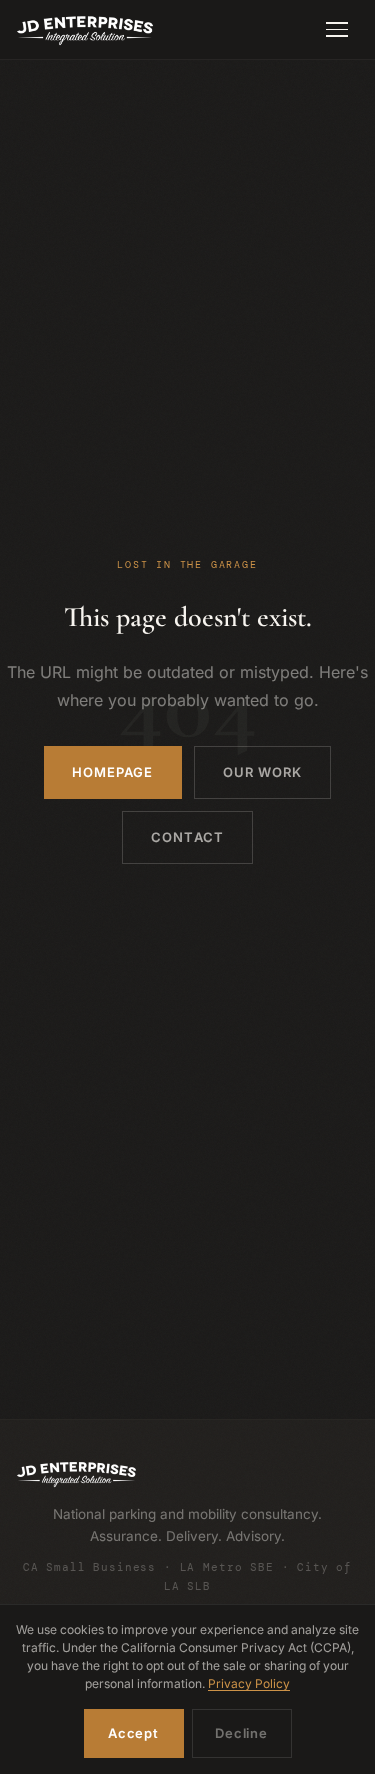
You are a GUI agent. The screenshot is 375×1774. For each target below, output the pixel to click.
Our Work (262, 772)
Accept (133, 1733)
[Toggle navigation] (337, 30)
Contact (187, 837)
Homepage (112, 772)
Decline (241, 1733)
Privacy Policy (249, 1683)
